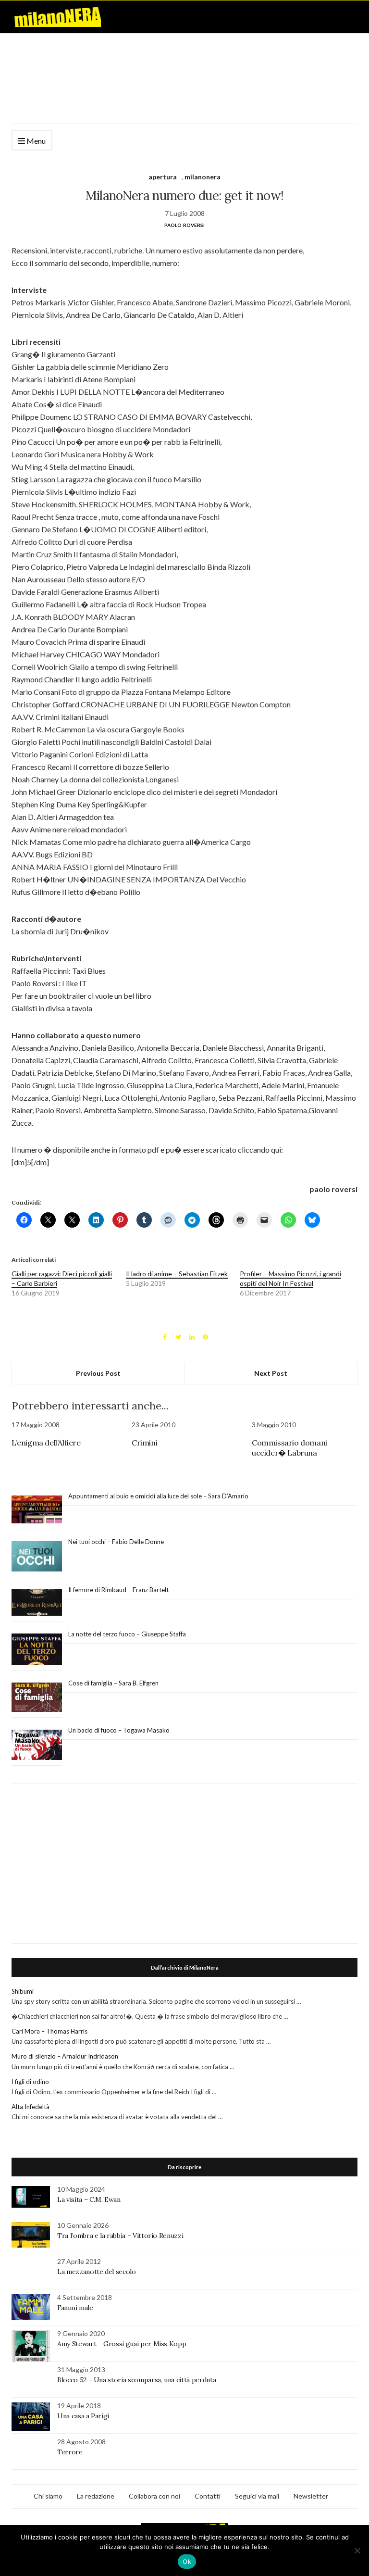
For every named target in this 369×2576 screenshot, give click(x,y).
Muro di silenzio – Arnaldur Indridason (65, 2056)
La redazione (96, 2496)
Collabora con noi (154, 2496)
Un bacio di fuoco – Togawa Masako (119, 1730)
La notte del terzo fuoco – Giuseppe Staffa (127, 1634)
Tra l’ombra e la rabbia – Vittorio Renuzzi (120, 2236)
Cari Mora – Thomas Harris (49, 2031)
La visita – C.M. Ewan (89, 2199)
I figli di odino (30, 2082)
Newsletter (311, 2496)
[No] (357, 2551)
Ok (187, 2562)
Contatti (208, 2496)
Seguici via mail (257, 2496)
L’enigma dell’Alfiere (46, 1443)
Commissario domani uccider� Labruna (289, 1448)
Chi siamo (48, 2496)
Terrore (70, 2452)
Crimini (144, 1443)
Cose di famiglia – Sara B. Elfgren (113, 1683)
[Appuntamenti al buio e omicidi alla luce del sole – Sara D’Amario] (37, 1510)
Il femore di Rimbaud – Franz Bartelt (119, 1590)
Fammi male (75, 2308)
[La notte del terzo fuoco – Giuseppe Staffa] (37, 1649)
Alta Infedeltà (31, 2107)
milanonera (203, 177)
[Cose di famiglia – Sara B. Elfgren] (37, 1697)
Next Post (271, 1373)
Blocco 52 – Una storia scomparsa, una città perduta (136, 2380)
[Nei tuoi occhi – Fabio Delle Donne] (37, 1557)
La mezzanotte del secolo (97, 2272)
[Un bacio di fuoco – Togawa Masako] (37, 1745)
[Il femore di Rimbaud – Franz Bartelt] (37, 1602)
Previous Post (98, 1373)
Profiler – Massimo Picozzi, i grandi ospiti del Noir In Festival (290, 1278)
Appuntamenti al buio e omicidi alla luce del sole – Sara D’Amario (158, 1496)
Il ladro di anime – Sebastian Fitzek (177, 1274)
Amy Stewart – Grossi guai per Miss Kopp (122, 2344)
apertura (163, 177)
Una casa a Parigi (83, 2416)
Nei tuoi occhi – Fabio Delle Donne (116, 1542)
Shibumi (23, 1991)
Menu (35, 141)
